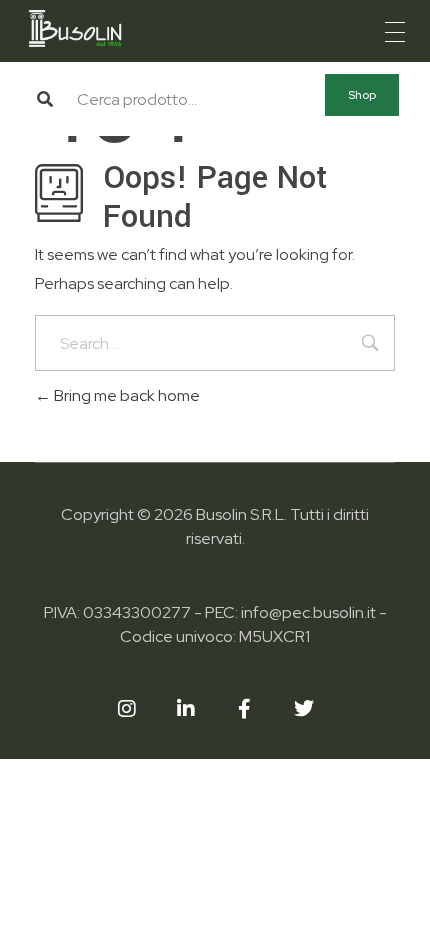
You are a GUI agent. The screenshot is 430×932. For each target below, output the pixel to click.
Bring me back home (125, 395)
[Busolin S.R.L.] (75, 28)
